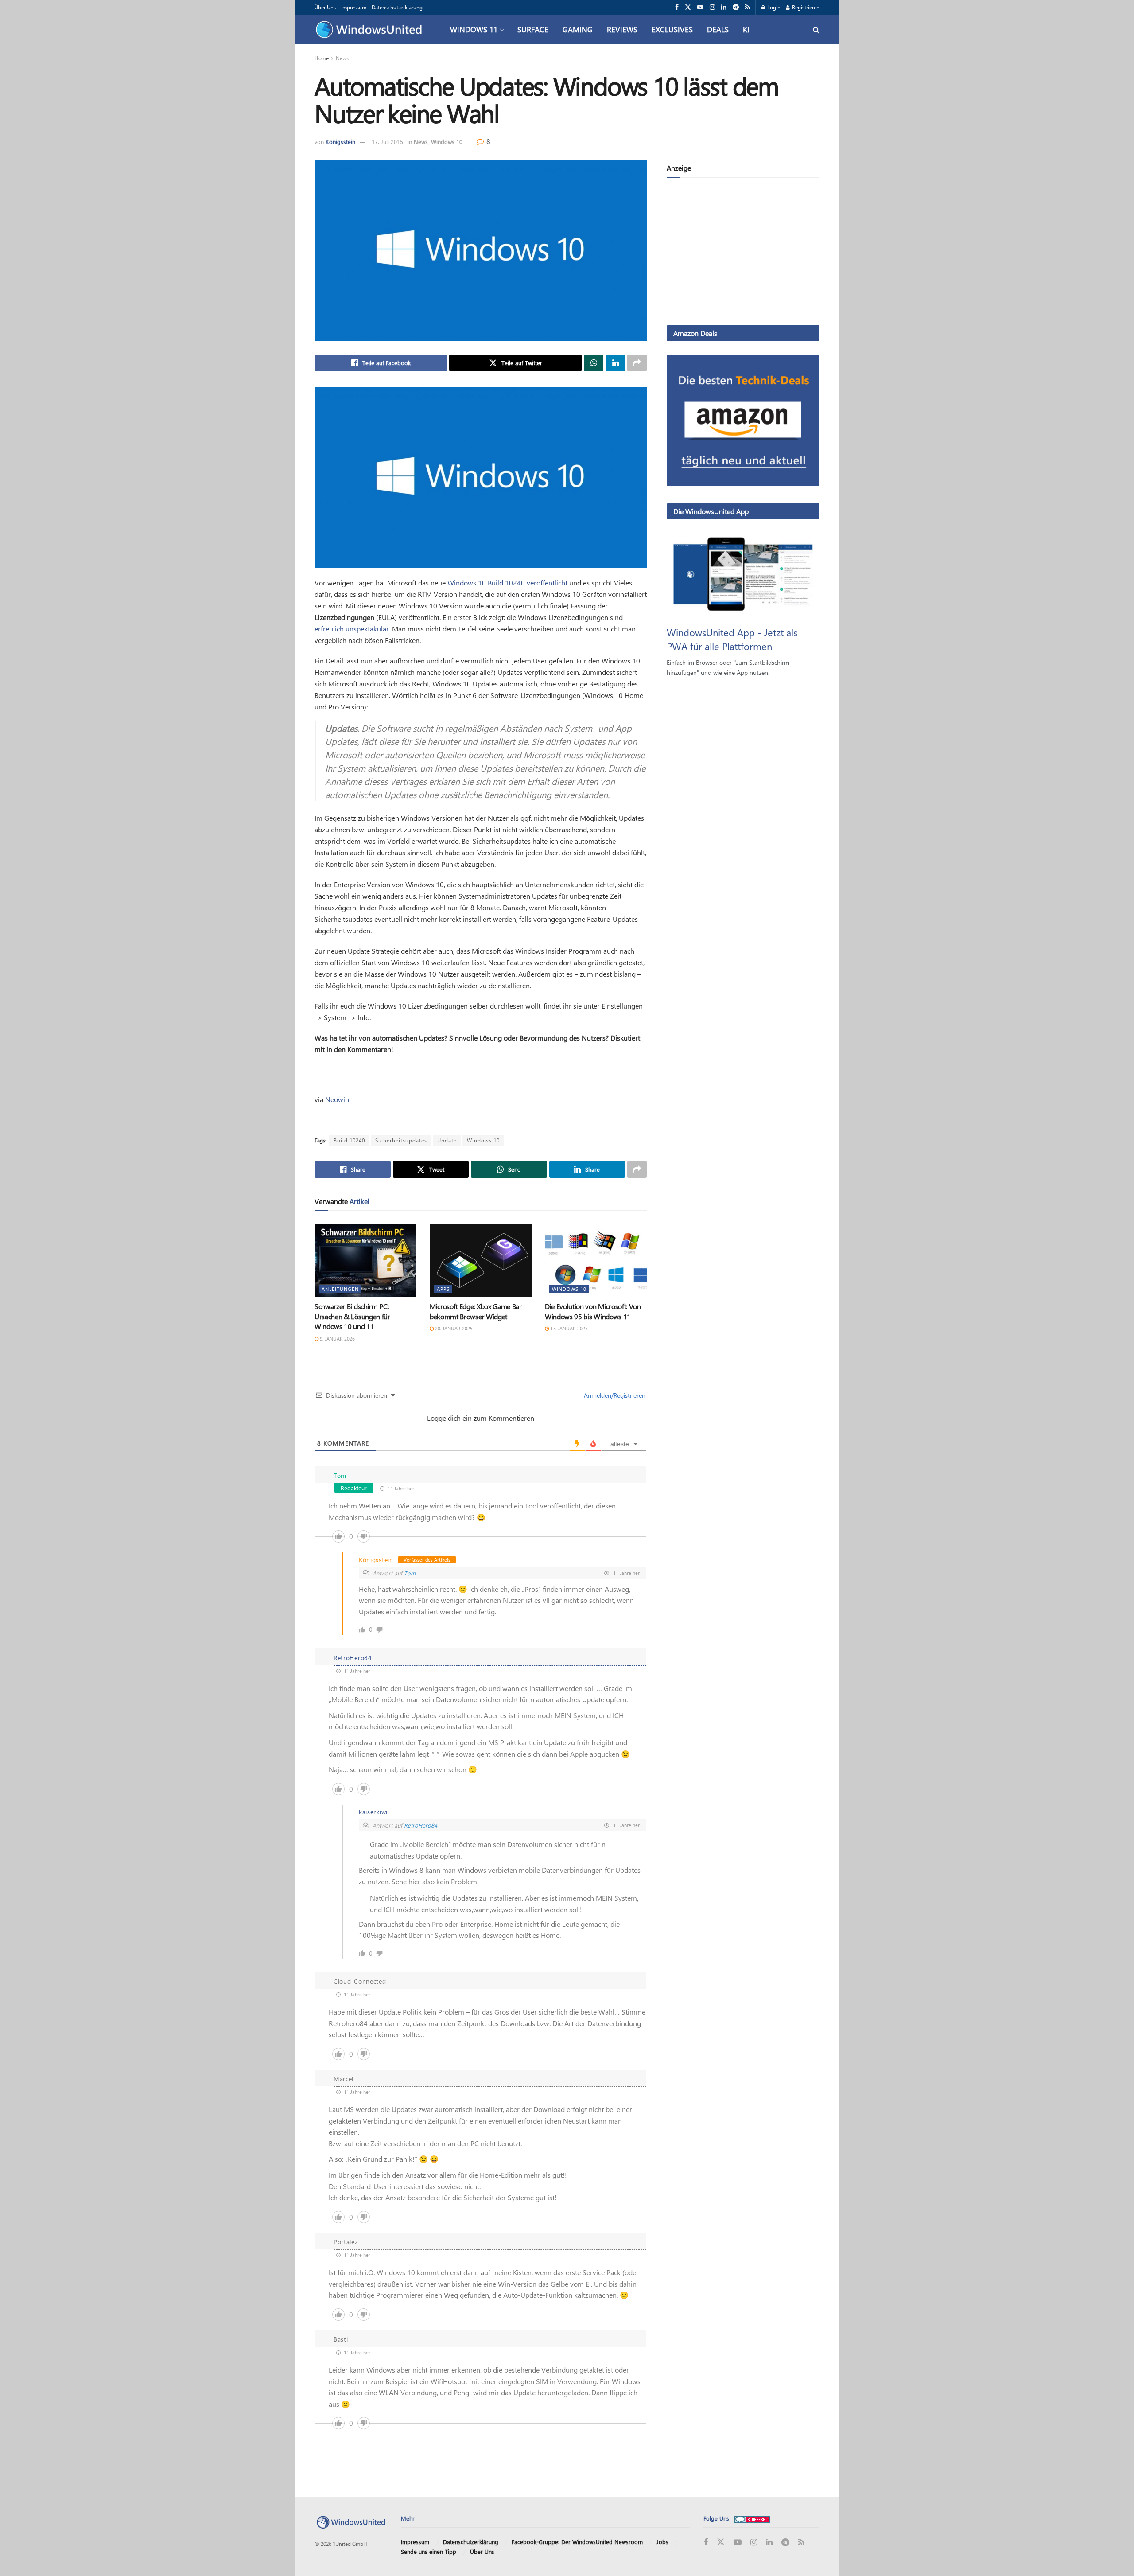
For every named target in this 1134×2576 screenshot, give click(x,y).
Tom (410, 1573)
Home (322, 58)
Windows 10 (447, 142)
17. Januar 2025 (568, 1328)
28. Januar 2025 (453, 1328)
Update (447, 1140)
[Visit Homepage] (371, 30)
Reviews (622, 29)
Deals (718, 29)
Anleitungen (340, 1289)
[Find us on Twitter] (688, 7)
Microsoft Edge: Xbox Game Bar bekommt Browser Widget (476, 1311)
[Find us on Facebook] (677, 7)
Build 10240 (349, 1140)
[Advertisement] (743, 253)
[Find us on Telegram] (736, 7)
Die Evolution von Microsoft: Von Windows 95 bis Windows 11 (593, 1311)
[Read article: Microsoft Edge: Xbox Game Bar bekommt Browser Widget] (481, 1261)
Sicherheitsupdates (401, 1140)
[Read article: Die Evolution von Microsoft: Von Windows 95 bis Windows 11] (596, 1261)
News (342, 58)
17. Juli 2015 (387, 142)
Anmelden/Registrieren (614, 1395)
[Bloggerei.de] (752, 2518)
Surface (533, 29)
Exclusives (672, 29)
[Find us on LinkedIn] (724, 7)
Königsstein (340, 142)
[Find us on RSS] (748, 7)
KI (746, 29)
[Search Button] (816, 29)
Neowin (337, 1099)
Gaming (578, 29)
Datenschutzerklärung (397, 7)
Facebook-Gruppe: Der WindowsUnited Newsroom (577, 2542)
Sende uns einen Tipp (429, 2551)
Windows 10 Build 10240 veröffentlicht (508, 583)
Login (773, 7)
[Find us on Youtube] (700, 7)
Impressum (354, 7)
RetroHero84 (421, 1825)
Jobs (662, 2542)
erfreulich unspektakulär (352, 629)
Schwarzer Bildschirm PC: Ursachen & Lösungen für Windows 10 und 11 (352, 1316)
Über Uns (325, 7)
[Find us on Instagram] (712, 7)
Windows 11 (474, 29)
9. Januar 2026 (337, 1339)
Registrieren (805, 7)
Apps (443, 1289)
